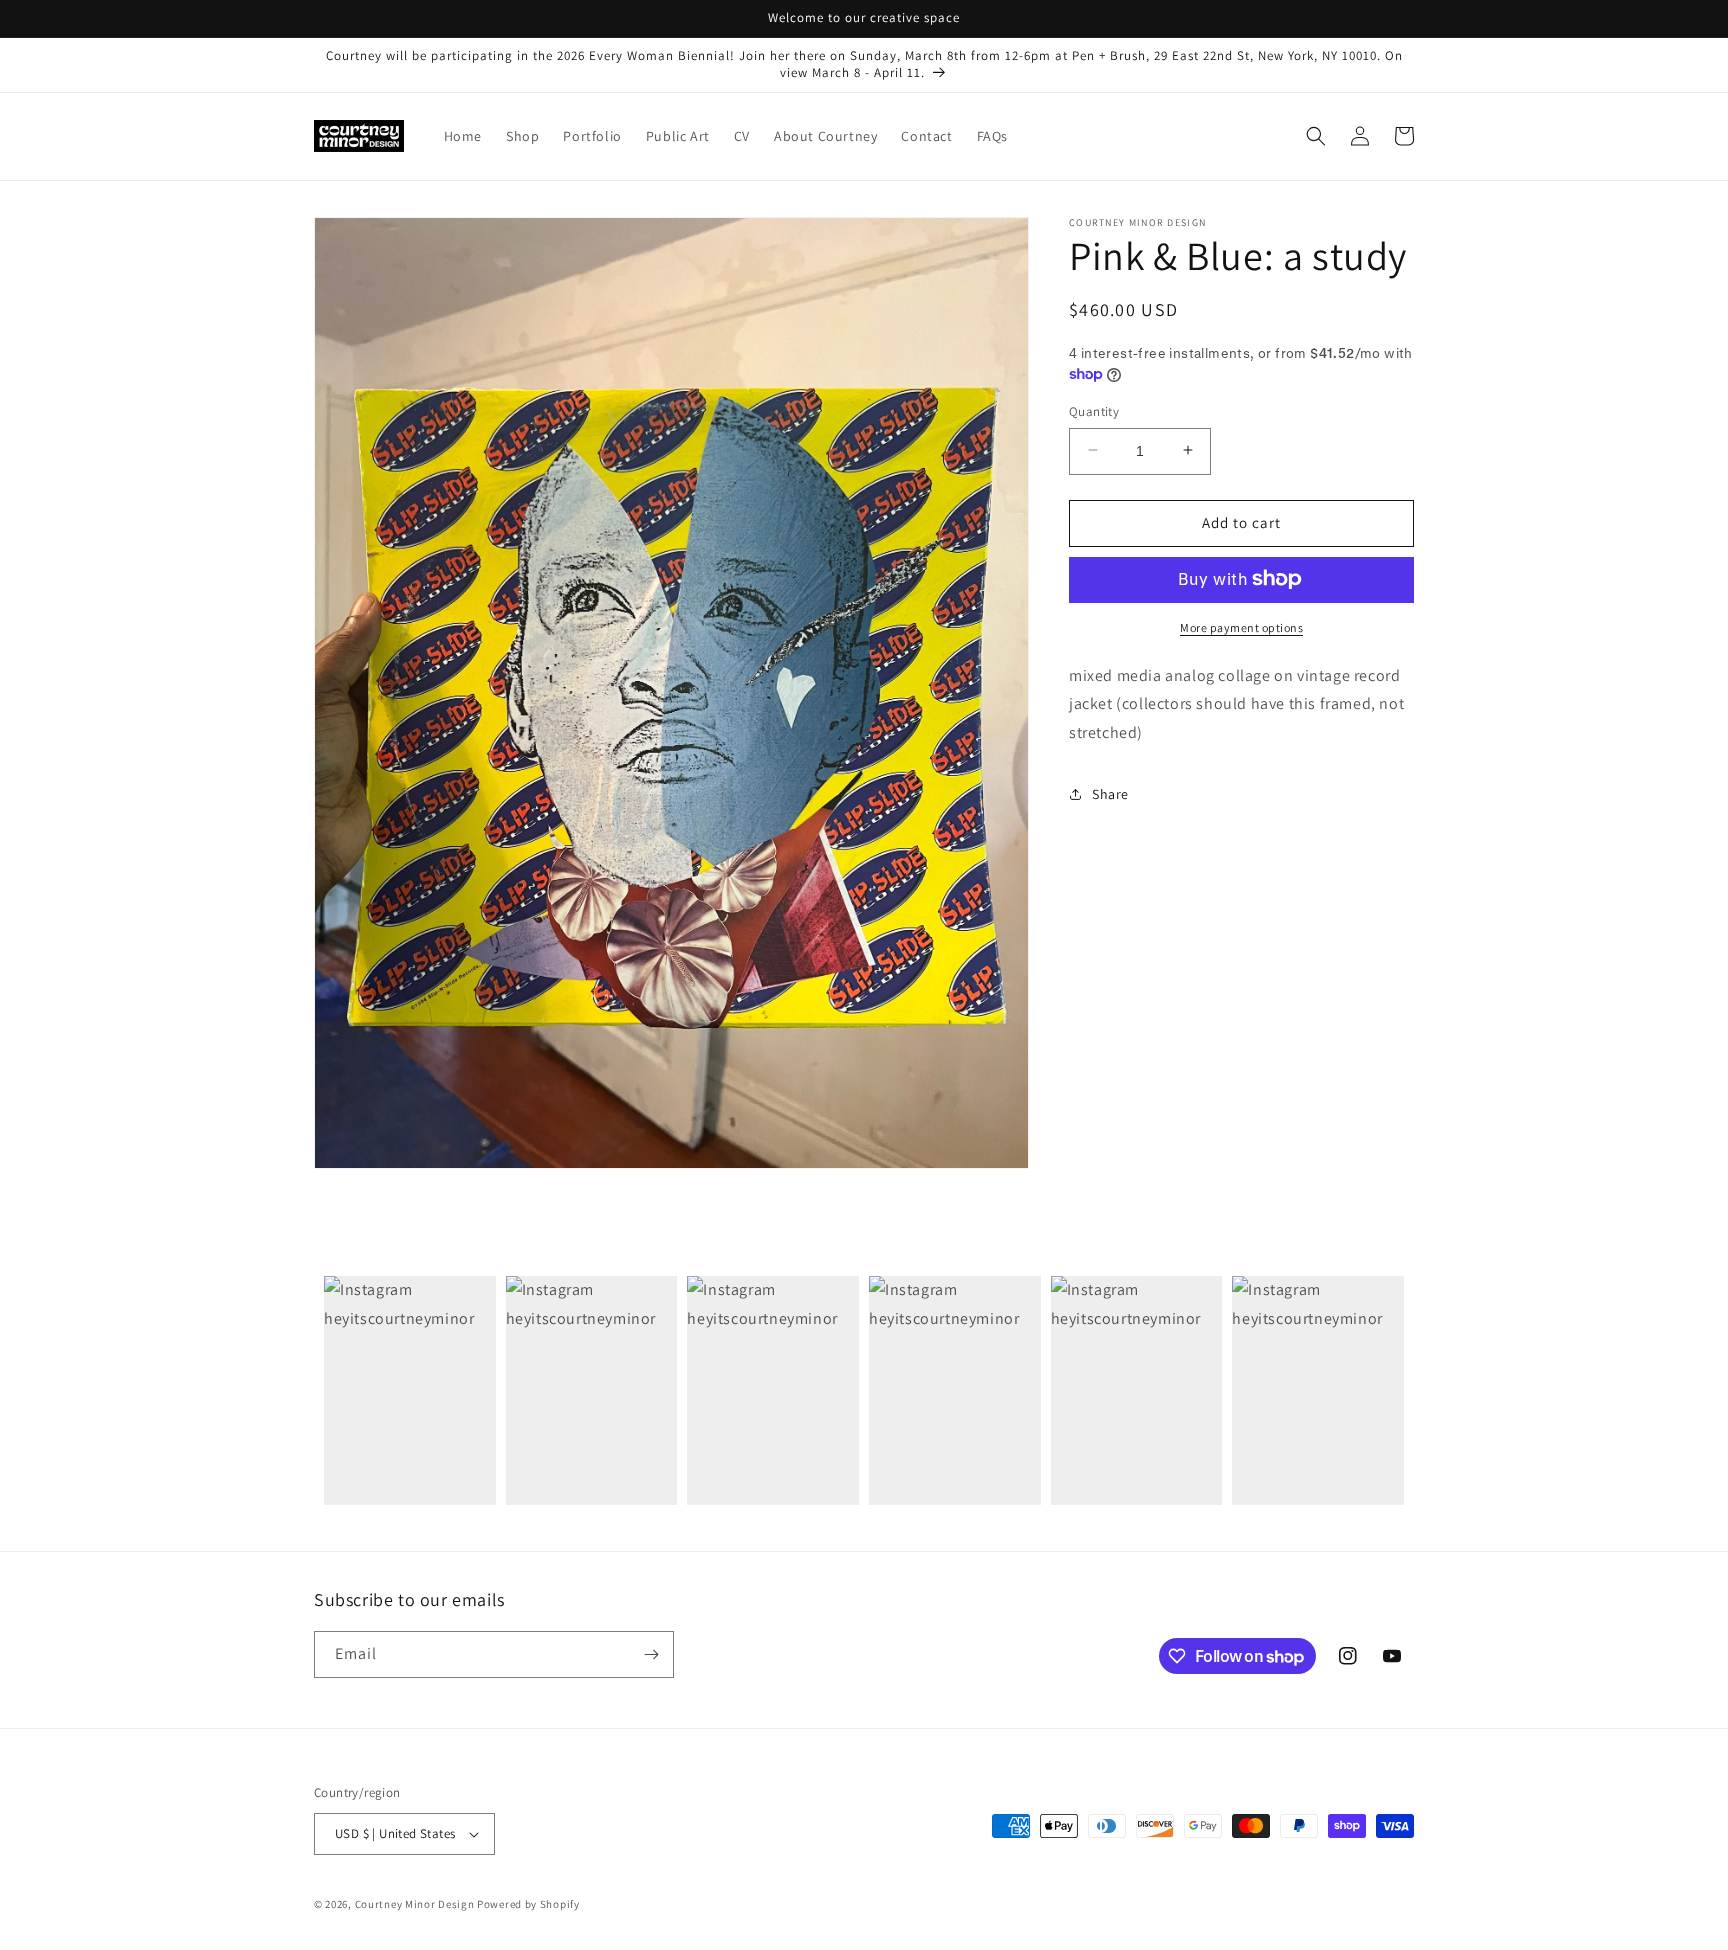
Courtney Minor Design (416, 1904)
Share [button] (1110, 794)
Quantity (1094, 410)
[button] (1316, 136)
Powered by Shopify (528, 1904)
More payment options (1241, 626)
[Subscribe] (651, 1654)
